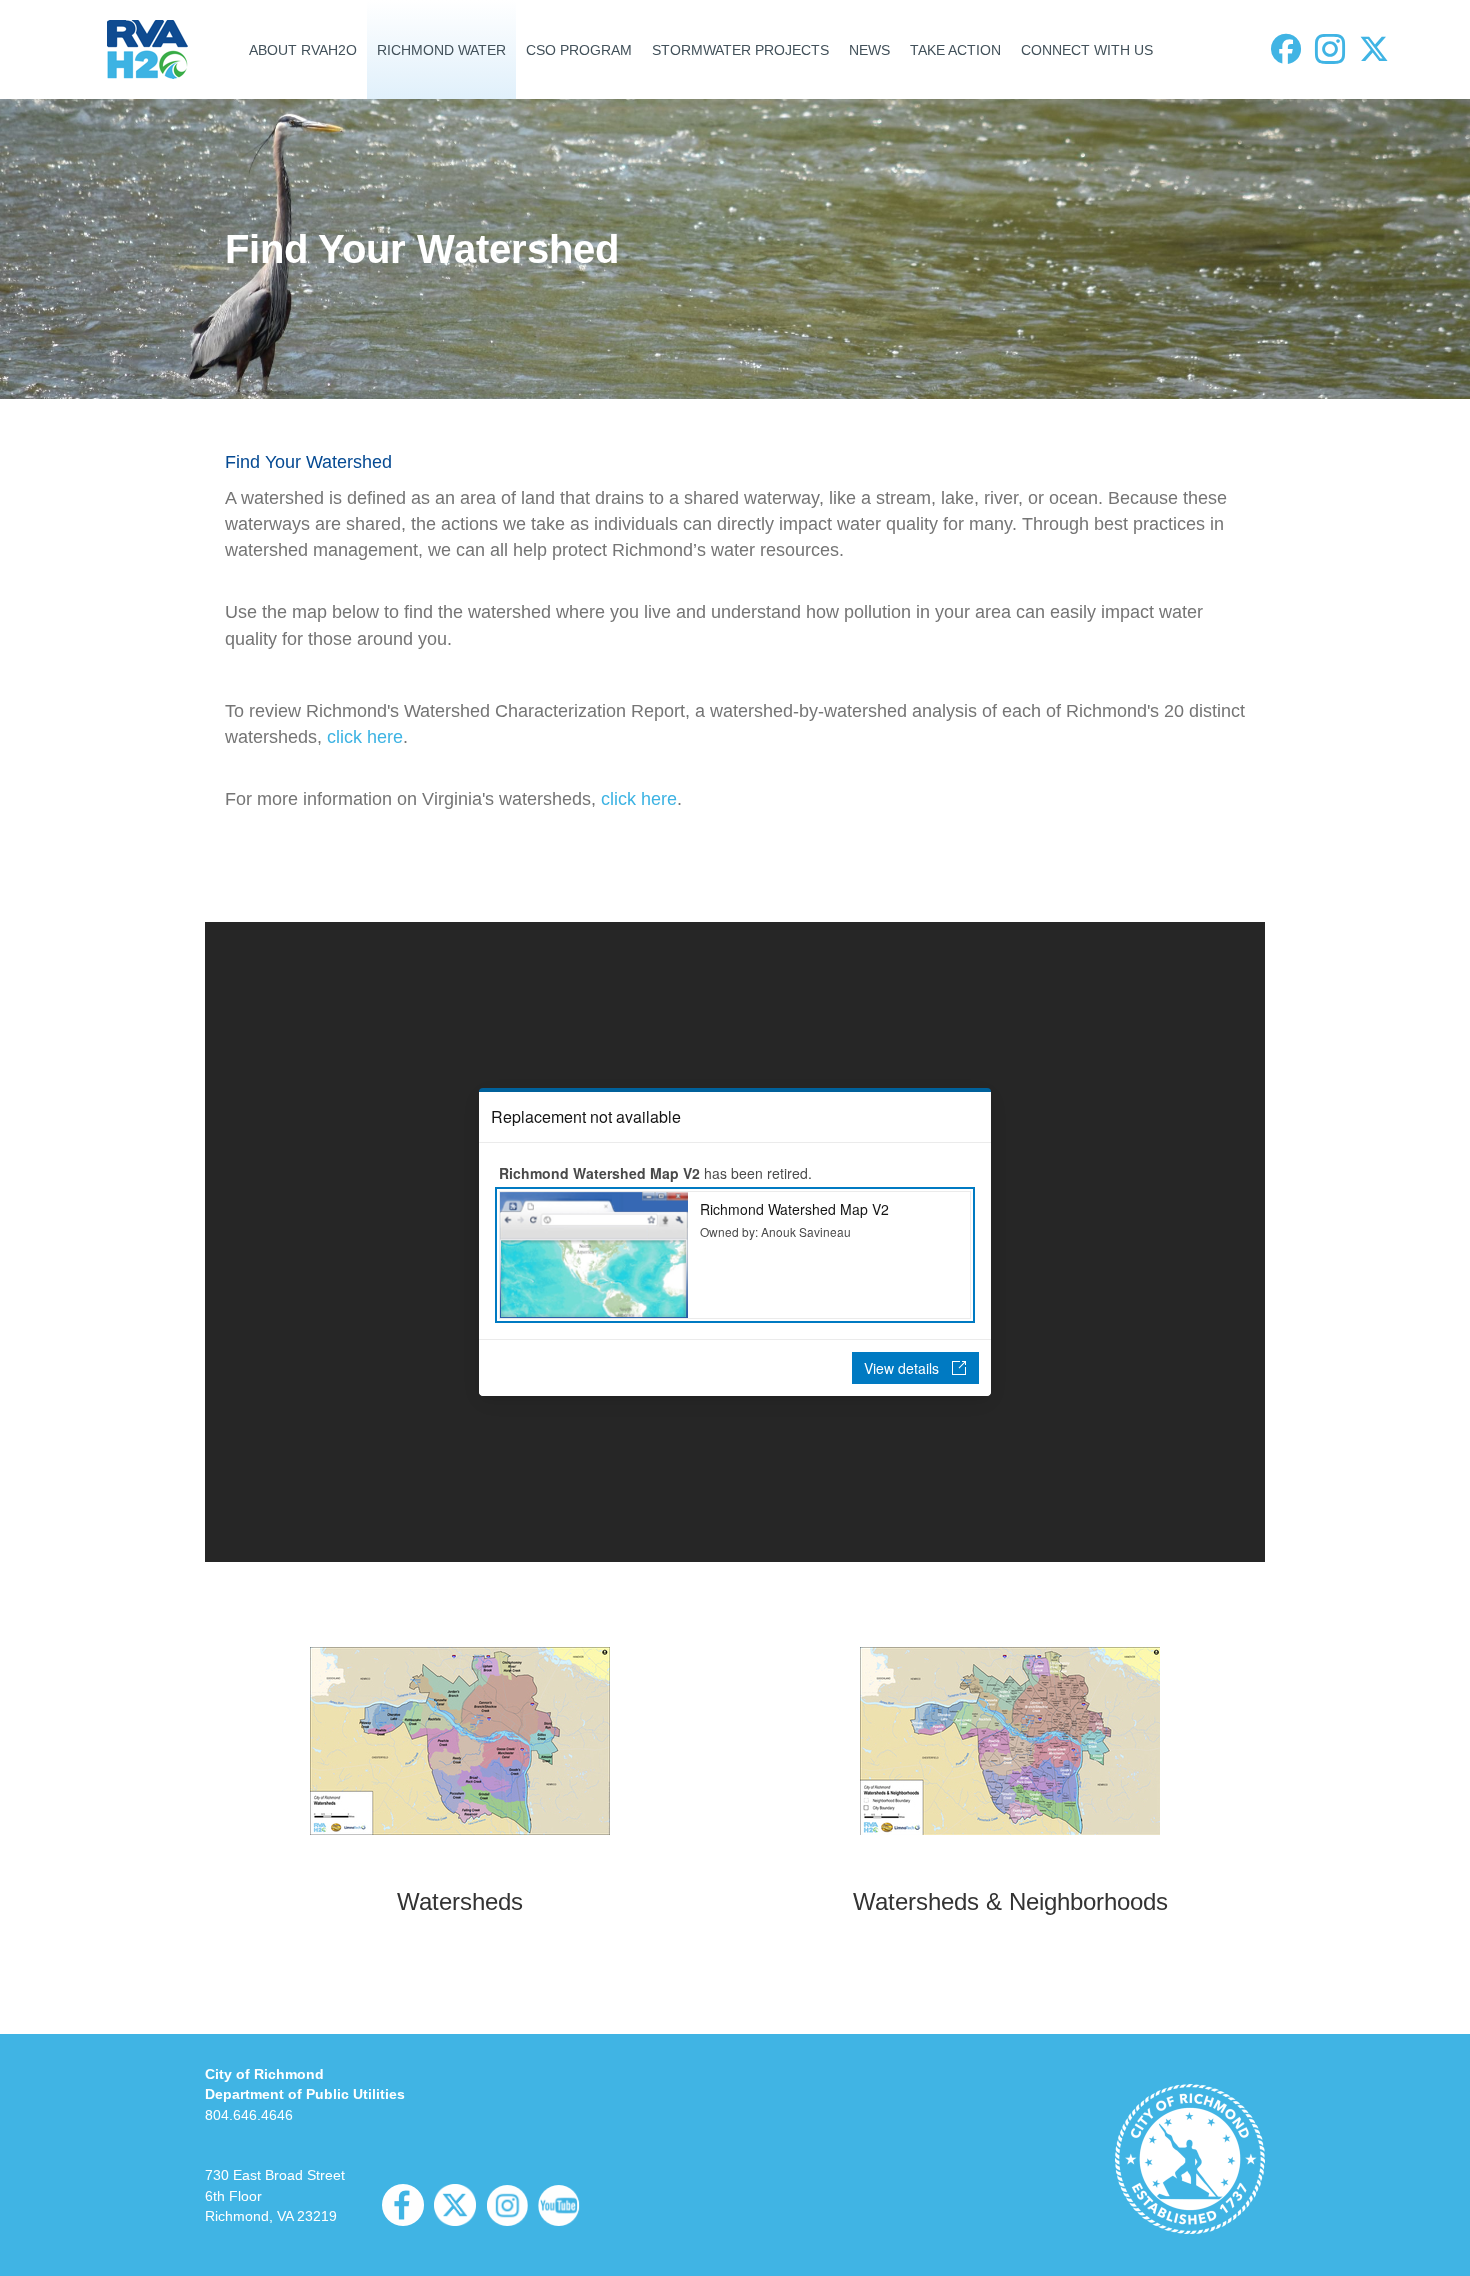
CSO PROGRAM (579, 50)
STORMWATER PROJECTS (740, 50)
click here (365, 737)
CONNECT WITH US (1087, 50)
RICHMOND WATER (441, 50)
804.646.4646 (249, 2115)
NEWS (869, 50)
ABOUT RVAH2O (303, 50)
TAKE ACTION (955, 50)
